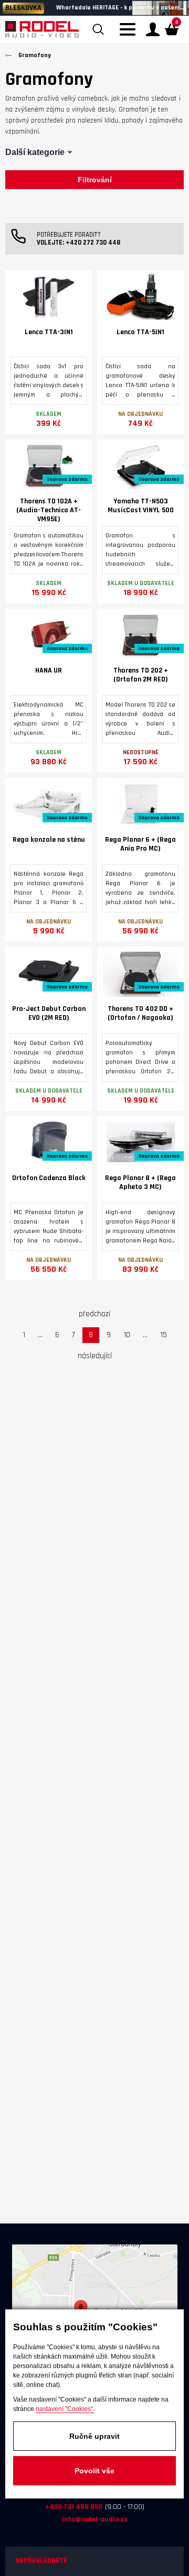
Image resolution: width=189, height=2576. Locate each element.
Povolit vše (94, 2471)
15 (164, 1335)
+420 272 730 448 (93, 243)
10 (127, 1335)
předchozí (94, 1314)
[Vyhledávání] (98, 29)
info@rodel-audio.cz (95, 2519)
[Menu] (130, 36)
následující (95, 1356)
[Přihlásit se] (153, 29)
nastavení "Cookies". (65, 2409)
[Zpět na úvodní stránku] (42, 29)
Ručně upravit (94, 2436)
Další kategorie (35, 152)
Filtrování (95, 180)
